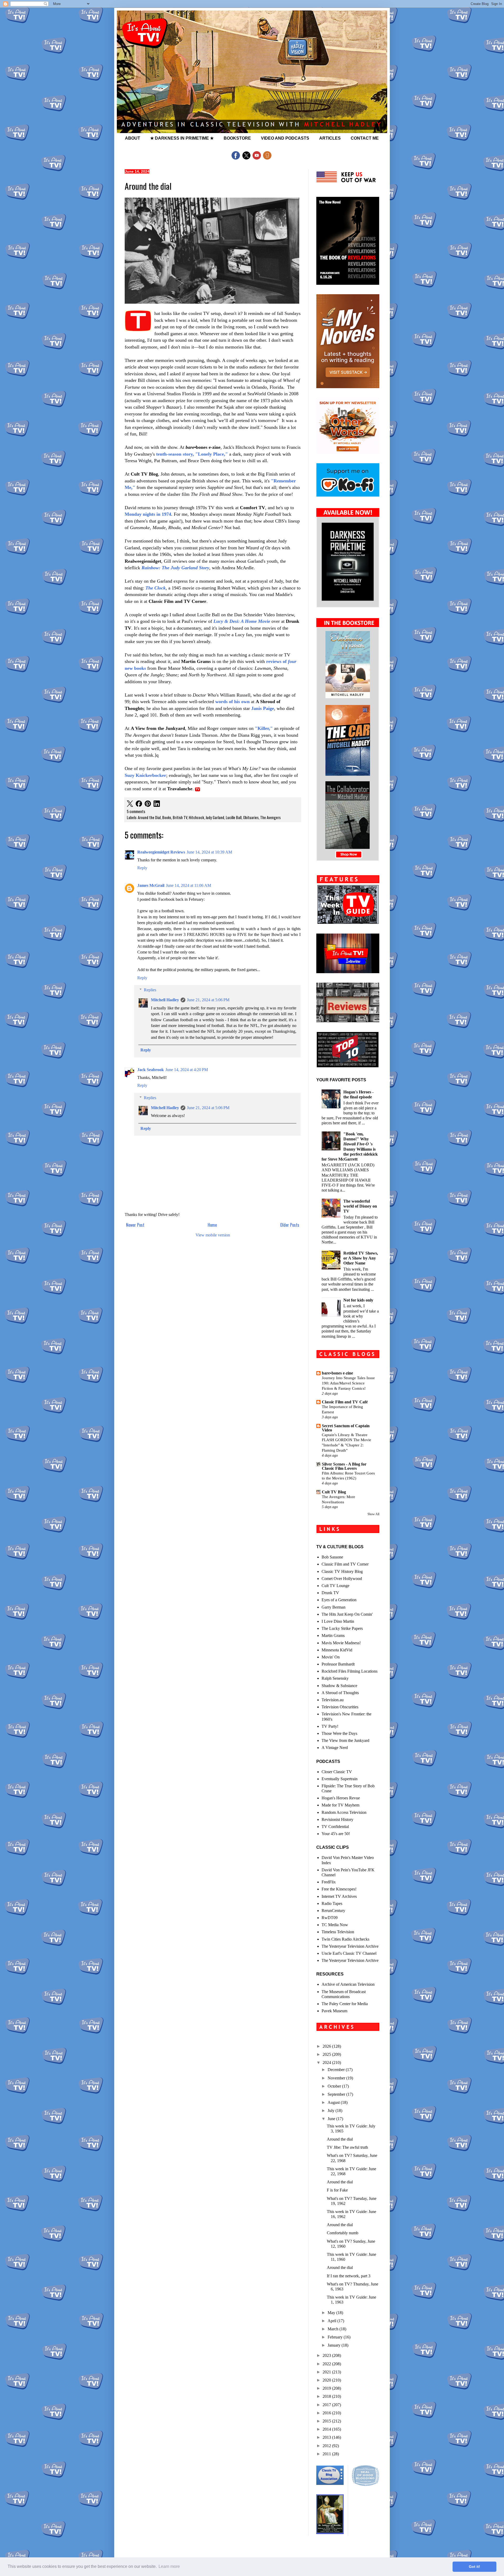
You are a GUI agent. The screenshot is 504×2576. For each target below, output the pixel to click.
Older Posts (290, 1225)
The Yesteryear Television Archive (350, 1946)
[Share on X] (130, 804)
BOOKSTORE (237, 138)
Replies (150, 990)
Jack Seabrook (151, 1070)
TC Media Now (335, 1925)
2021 (327, 2372)
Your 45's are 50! (336, 1834)
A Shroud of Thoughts (340, 1693)
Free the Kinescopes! (339, 1889)
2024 (327, 2063)
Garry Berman (334, 1607)
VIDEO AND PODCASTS (285, 138)
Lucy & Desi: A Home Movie (242, 621)
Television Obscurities (340, 1707)
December (337, 2070)
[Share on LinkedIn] (157, 804)
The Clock (156, 588)
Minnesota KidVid (337, 1650)
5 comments (136, 811)
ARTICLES (330, 138)
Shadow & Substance (339, 1686)
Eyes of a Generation (339, 1600)
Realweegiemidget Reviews (161, 852)
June (332, 2119)
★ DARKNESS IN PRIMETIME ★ (182, 138)
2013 (327, 2437)
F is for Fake (337, 2190)
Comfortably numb (343, 2233)
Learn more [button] (169, 2566)
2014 (327, 2429)
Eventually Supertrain (340, 1779)
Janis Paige (263, 708)
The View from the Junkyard (345, 1740)
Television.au (333, 1700)
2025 (327, 2054)
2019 (327, 2388)
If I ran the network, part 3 (349, 2276)
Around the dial (340, 2139)
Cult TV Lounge (335, 1586)
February (336, 2337)
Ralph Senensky (335, 1678)
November (337, 2078)
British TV (180, 817)
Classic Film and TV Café (345, 1402)
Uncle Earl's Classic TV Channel (349, 1953)
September (337, 2094)
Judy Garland (215, 817)
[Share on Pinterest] (148, 804)
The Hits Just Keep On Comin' (347, 1614)
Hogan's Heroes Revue (341, 1798)
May (332, 2313)
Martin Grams (333, 1635)
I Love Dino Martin (338, 1621)
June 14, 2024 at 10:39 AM (209, 852)
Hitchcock (196, 817)
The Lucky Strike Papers (342, 1628)
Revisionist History (337, 1819)
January (335, 2345)
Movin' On (331, 1657)
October (335, 2086)
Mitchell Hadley (165, 1000)
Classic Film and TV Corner (345, 1564)
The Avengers (270, 817)
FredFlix (329, 1882)
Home (212, 1225)
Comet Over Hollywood (342, 1579)
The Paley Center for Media (345, 2004)
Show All (373, 1514)
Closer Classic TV (337, 1772)
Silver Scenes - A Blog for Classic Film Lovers (344, 1466)
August (334, 2102)
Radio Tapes (332, 1903)
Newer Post (135, 1225)
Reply (142, 868)
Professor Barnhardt (338, 1664)
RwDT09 (330, 1918)
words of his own (232, 702)
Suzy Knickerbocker (145, 775)
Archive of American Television (348, 1984)
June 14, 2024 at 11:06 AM (188, 885)
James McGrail (151, 885)
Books (167, 817)
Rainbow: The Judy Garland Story (175, 568)
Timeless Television (338, 1932)
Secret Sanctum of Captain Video (346, 1428)
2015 (327, 2421)
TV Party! (330, 1726)
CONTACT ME (365, 138)
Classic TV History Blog (342, 1571)
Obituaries (251, 817)
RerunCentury (333, 1911)
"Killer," (264, 728)
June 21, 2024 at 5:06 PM (208, 1000)
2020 (327, 2380)
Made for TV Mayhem (340, 1805)
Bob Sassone (332, 1557)
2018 (327, 2396)
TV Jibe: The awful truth (347, 2147)
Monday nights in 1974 (148, 514)
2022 (327, 2364)
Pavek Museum (334, 2011)
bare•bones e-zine (337, 1373)
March (334, 2329)
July (332, 2111)
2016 (327, 2413)
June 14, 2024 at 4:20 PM (187, 1070)
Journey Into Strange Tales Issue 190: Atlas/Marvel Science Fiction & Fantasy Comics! (348, 1383)
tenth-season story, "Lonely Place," (192, 454)
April (332, 2321)
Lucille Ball (234, 817)
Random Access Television (344, 1812)
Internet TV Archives (339, 1896)
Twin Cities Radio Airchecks (345, 1939)
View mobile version (213, 1235)
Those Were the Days (339, 1733)
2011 (327, 2454)
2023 (327, 2355)
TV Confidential (335, 1827)
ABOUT (133, 138)
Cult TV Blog (334, 1492)
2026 (327, 2046)
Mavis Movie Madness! (341, 1643)
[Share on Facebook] (139, 804)
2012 (327, 2446)
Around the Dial (149, 817)
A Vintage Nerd (335, 1748)
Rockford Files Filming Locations (350, 1671)
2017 (327, 2405)
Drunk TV (330, 1593)
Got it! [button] (474, 2567)
